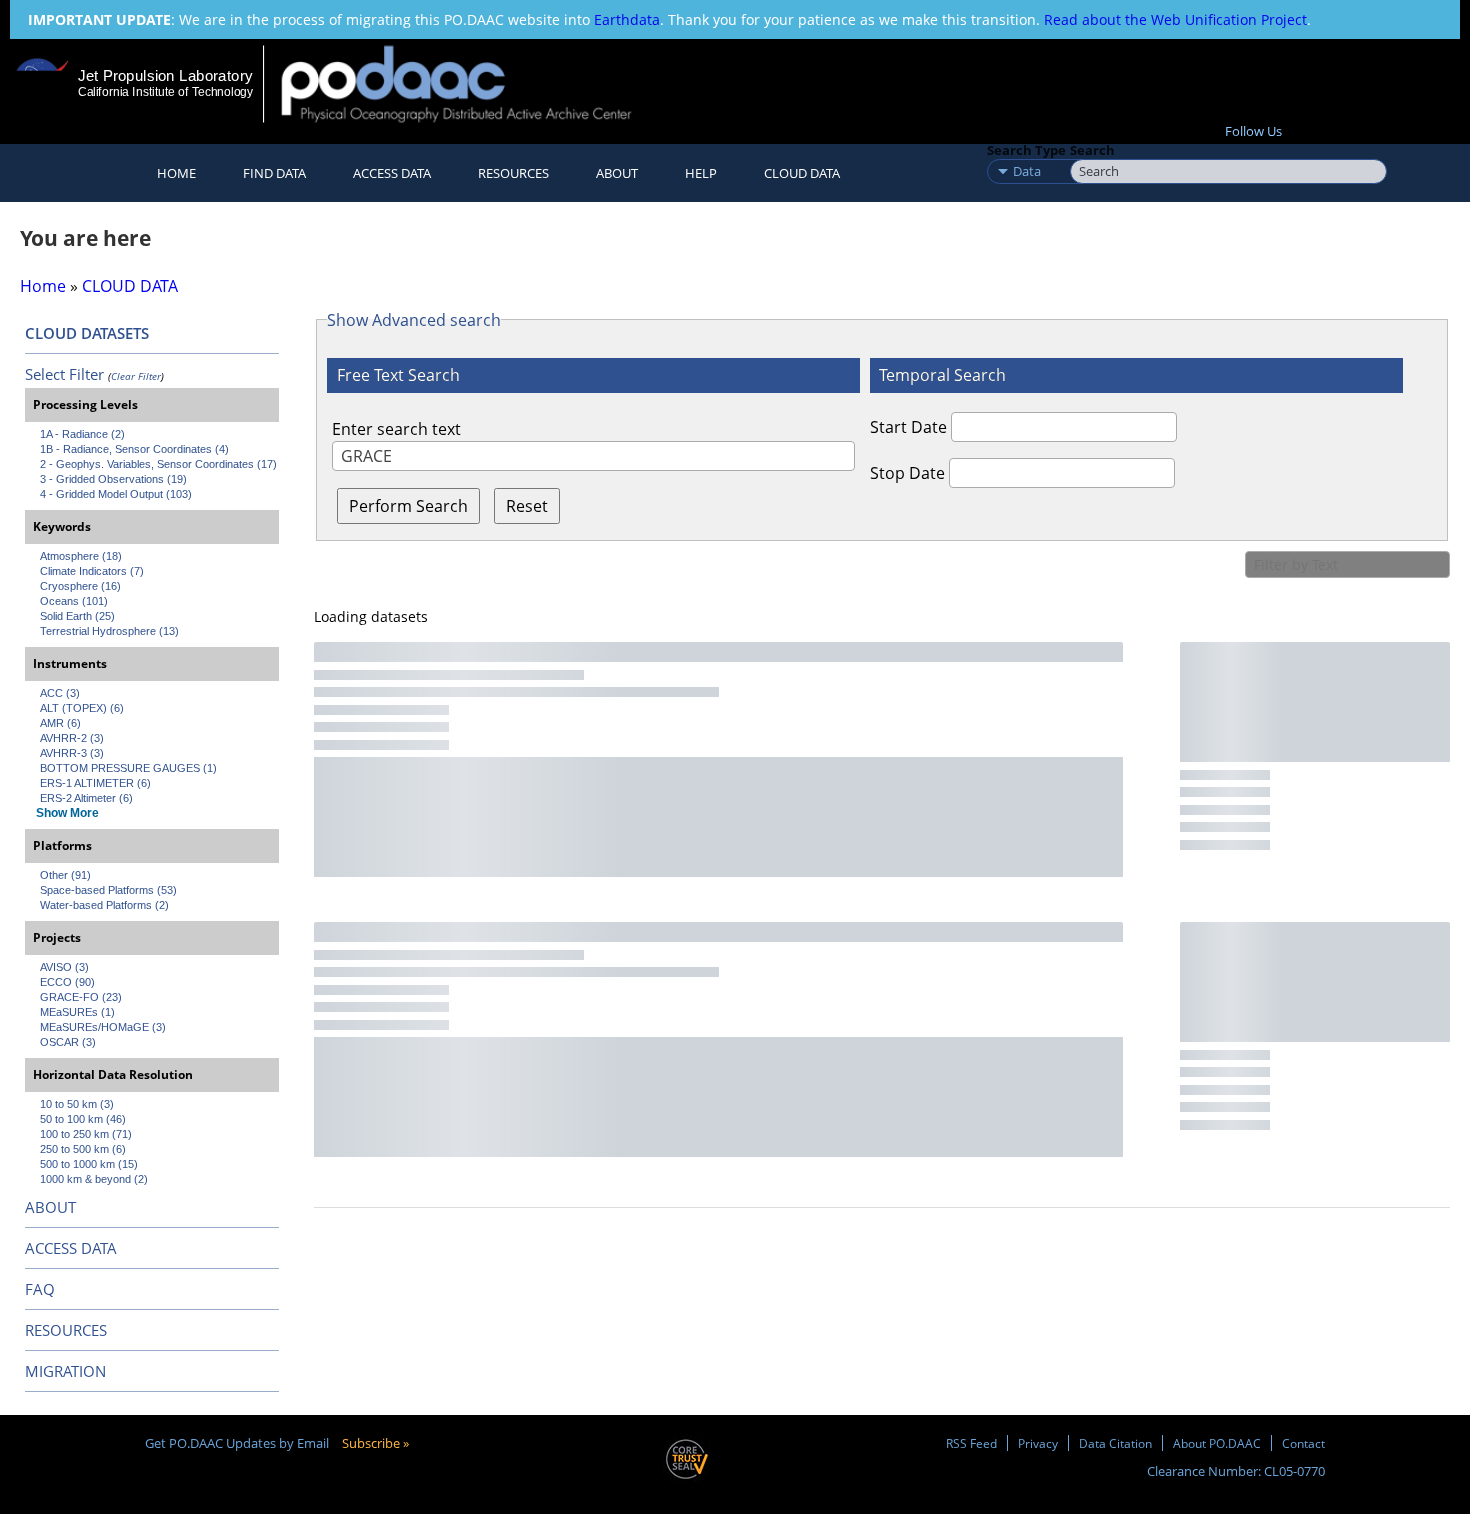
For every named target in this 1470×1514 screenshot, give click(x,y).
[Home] (473, 83)
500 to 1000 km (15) (89, 1164)
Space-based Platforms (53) (108, 890)
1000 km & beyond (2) (94, 1179)
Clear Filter (136, 376)
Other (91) (65, 875)
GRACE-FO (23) (81, 997)
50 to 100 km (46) (83, 1119)
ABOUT (50, 1207)
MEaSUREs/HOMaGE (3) (103, 1027)
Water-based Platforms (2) (104, 905)
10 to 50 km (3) (77, 1104)
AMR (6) (60, 723)
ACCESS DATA (71, 1248)
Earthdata (627, 19)
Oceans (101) (74, 601)
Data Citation (1115, 1443)
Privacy (1038, 1443)
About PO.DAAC (1217, 1443)
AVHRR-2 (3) (72, 738)
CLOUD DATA (802, 173)
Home (176, 173)
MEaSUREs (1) (77, 1012)
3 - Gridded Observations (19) (113, 479)
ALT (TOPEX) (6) (82, 708)
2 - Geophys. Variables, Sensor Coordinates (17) (158, 464)
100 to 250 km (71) (86, 1134)
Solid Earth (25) (77, 616)
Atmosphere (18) (81, 556)
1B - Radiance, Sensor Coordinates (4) (134, 449)
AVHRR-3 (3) (72, 753)
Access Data (392, 173)
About (617, 173)
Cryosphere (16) (80, 586)
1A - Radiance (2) (82, 434)
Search (1092, 150)
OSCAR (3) (68, 1042)
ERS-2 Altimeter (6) (86, 798)
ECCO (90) (67, 982)
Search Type (1026, 150)
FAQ (40, 1289)
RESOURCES (513, 173)
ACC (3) (60, 693)
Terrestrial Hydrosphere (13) (109, 631)
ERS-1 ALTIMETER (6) (95, 783)
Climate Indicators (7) (92, 571)
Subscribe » (375, 1443)
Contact (1303, 1443)
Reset (527, 506)
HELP (701, 173)
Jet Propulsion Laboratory (165, 75)
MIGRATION (65, 1371)
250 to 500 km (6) (83, 1149)
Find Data (274, 173)
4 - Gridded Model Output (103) (116, 494)
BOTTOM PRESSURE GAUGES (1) (128, 768)
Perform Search (408, 506)
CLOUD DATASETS (87, 333)
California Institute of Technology (165, 92)
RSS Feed (971, 1443)
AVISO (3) (64, 967)
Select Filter (64, 374)
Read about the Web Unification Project (1175, 19)
